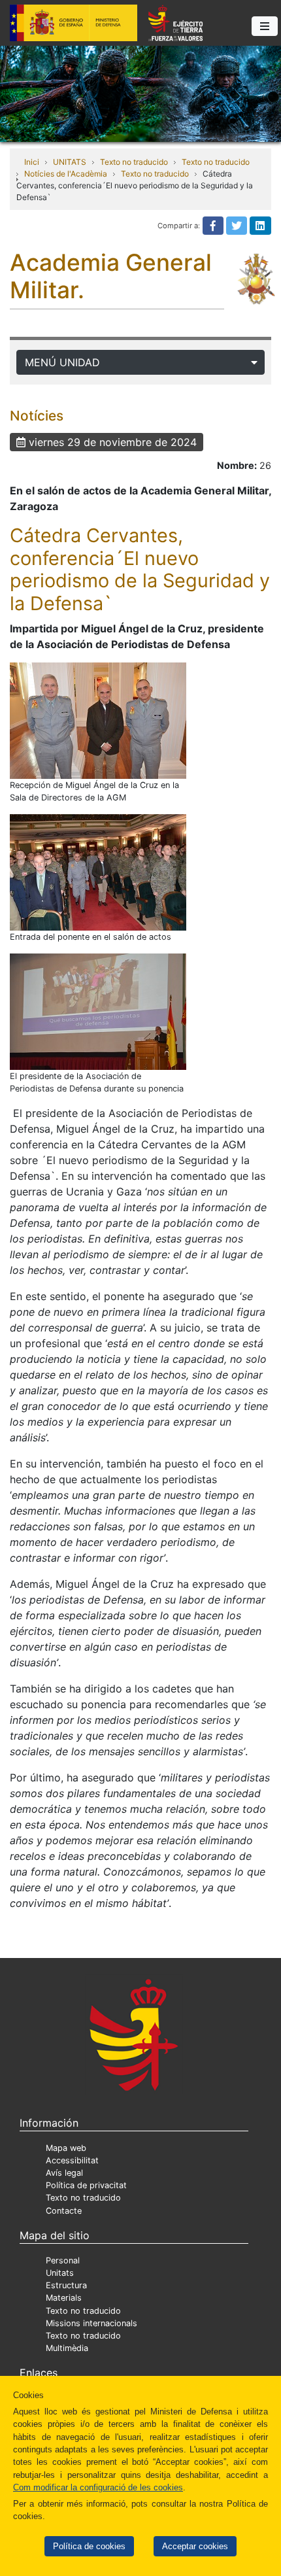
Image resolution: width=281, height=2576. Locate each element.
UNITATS (70, 162)
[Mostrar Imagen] (98, 721)
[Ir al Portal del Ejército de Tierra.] (140, 93)
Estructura (66, 2285)
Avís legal (64, 2173)
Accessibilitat (72, 2160)
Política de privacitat (86, 2185)
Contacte (64, 2211)
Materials (64, 2298)
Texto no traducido (134, 162)
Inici (32, 162)
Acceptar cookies (195, 2546)
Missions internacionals (91, 2323)
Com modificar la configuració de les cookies (98, 2487)
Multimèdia (67, 2348)
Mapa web (66, 2148)
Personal (63, 2260)
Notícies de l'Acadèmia (66, 174)
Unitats (60, 2273)
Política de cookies (89, 2546)
